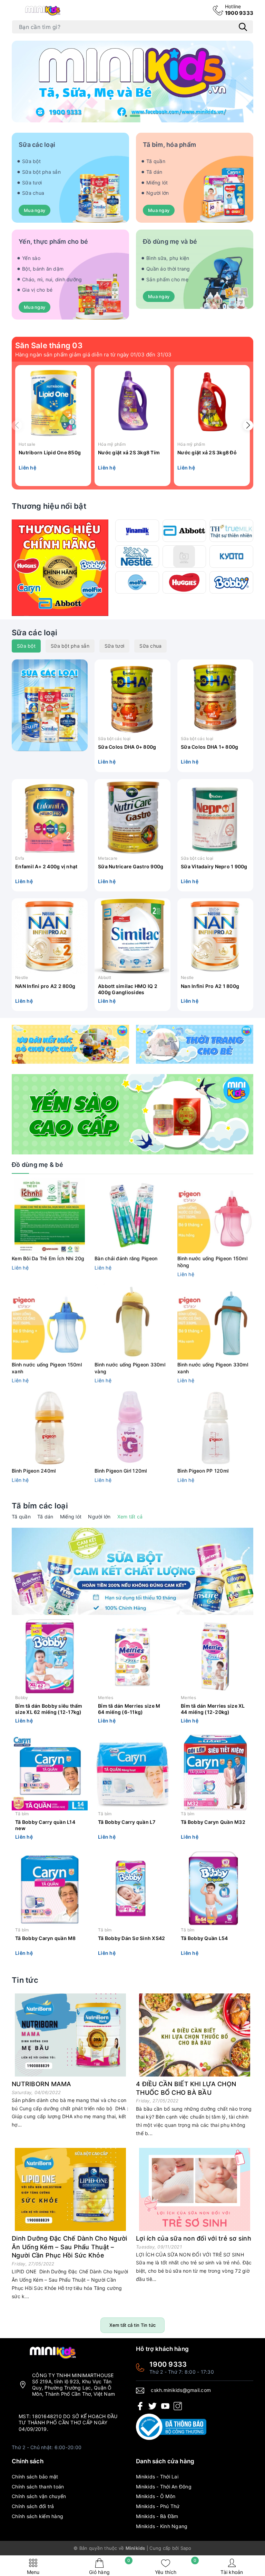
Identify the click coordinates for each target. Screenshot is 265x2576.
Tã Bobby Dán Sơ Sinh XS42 (131, 1938)
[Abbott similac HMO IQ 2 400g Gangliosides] (132, 936)
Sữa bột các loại (114, 739)
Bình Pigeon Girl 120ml (121, 1471)
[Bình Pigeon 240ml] (50, 1428)
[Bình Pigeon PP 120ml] (215, 1428)
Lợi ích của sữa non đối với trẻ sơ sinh (194, 2238)
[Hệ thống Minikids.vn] (43, 10)
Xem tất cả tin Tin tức (133, 2325)
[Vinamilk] (137, 531)
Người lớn (158, 193)
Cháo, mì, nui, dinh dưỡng (52, 279)
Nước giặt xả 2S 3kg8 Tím (129, 452)
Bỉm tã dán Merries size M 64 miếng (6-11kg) (129, 1709)
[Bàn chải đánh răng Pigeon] (132, 1215)
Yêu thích (176, 2567)
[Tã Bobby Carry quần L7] (132, 1772)
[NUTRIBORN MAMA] (70, 2035)
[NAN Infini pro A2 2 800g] (50, 936)
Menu (33, 2572)
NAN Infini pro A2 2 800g (45, 986)
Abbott (105, 977)
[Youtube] (165, 2406)
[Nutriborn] (184, 557)
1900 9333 (239, 10)
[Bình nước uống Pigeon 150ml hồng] (215, 1215)
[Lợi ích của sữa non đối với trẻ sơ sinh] (195, 2189)
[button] (130, 116)
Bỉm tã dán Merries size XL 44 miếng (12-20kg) (213, 1709)
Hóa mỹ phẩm (112, 444)
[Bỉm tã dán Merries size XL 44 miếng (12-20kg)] (215, 1656)
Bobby (22, 1698)
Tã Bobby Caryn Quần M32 (213, 1822)
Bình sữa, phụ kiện (168, 258)
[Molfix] (137, 582)
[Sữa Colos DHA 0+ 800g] (132, 697)
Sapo (186, 2548)
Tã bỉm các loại (40, 1506)
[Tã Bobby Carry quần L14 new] (50, 1772)
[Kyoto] (231, 557)
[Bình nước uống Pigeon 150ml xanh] (50, 1322)
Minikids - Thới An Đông (164, 2487)
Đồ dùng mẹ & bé (37, 1165)
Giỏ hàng (110, 2567)
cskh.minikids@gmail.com (181, 2390)
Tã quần (156, 161)
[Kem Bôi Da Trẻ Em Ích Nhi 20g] (50, 1215)
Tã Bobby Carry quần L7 (127, 1822)
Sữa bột (31, 161)
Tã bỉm (22, 1814)
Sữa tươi (32, 183)
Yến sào (31, 258)
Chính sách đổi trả (33, 2506)
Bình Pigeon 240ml (34, 1471)
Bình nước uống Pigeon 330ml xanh (213, 1368)
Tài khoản (232, 2572)
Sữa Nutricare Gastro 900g (131, 866)
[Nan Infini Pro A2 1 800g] (215, 936)
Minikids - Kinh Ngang (162, 2526)
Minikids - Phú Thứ (158, 2506)
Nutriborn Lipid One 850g (50, 452)
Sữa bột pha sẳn (41, 172)
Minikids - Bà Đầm (157, 2516)
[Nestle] (137, 557)
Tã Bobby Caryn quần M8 (46, 1938)
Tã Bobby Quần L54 (204, 1938)
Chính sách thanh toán (38, 2487)
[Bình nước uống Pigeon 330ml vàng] (132, 1322)
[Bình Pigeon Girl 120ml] (132, 1428)
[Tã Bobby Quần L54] (215, 1889)
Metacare (108, 858)
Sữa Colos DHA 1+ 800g (209, 747)
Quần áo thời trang (168, 269)
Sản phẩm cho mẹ (167, 279)
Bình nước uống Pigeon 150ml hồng (212, 1262)
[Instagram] (178, 2406)
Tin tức (25, 1980)
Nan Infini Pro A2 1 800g (210, 986)
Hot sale (27, 444)
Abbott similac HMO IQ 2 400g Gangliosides (128, 989)
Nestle (22, 977)
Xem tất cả (130, 1517)
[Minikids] (132, 81)
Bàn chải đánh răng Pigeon (126, 1258)
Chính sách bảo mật (35, 2477)
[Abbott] (184, 531)
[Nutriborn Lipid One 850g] (53, 403)
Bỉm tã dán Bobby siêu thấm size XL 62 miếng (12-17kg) (49, 1709)
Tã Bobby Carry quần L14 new (45, 1825)
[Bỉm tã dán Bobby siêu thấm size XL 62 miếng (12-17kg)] (50, 1656)
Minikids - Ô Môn (156, 2496)
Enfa (20, 858)
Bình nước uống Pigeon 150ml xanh (47, 1368)
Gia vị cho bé (37, 290)
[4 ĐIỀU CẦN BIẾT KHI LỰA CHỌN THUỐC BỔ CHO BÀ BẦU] (195, 2035)
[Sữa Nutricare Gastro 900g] (132, 817)
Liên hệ (27, 468)
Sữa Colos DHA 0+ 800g (127, 747)
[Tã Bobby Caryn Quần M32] (215, 1772)
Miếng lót (157, 183)
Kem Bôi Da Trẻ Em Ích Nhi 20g (48, 1258)
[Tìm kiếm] (243, 27)
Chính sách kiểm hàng (37, 2516)
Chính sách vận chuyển (39, 2496)
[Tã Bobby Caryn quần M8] (50, 1889)
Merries (106, 1698)
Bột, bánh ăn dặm (43, 269)
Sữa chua (33, 193)
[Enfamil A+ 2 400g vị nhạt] (50, 817)
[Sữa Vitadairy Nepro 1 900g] (215, 817)
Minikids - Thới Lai (157, 2477)
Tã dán (154, 172)
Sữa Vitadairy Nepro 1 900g (214, 866)
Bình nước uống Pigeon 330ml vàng (130, 1368)
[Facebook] (140, 2406)
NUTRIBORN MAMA (42, 2084)
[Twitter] (153, 2406)
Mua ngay (35, 210)
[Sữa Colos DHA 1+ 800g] (215, 697)
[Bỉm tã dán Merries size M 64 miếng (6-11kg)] (132, 1656)
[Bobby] (231, 582)
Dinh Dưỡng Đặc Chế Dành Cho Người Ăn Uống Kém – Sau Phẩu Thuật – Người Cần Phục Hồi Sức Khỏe (69, 2247)
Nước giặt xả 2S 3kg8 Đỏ (207, 452)
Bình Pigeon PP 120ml (203, 1471)
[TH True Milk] (231, 531)
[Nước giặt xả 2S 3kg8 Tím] (132, 403)
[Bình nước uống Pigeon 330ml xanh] (215, 1322)
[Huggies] (184, 582)
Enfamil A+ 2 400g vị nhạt (46, 866)
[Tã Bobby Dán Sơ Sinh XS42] (132, 1889)
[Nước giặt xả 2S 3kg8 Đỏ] (212, 403)
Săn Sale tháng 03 (49, 345)
